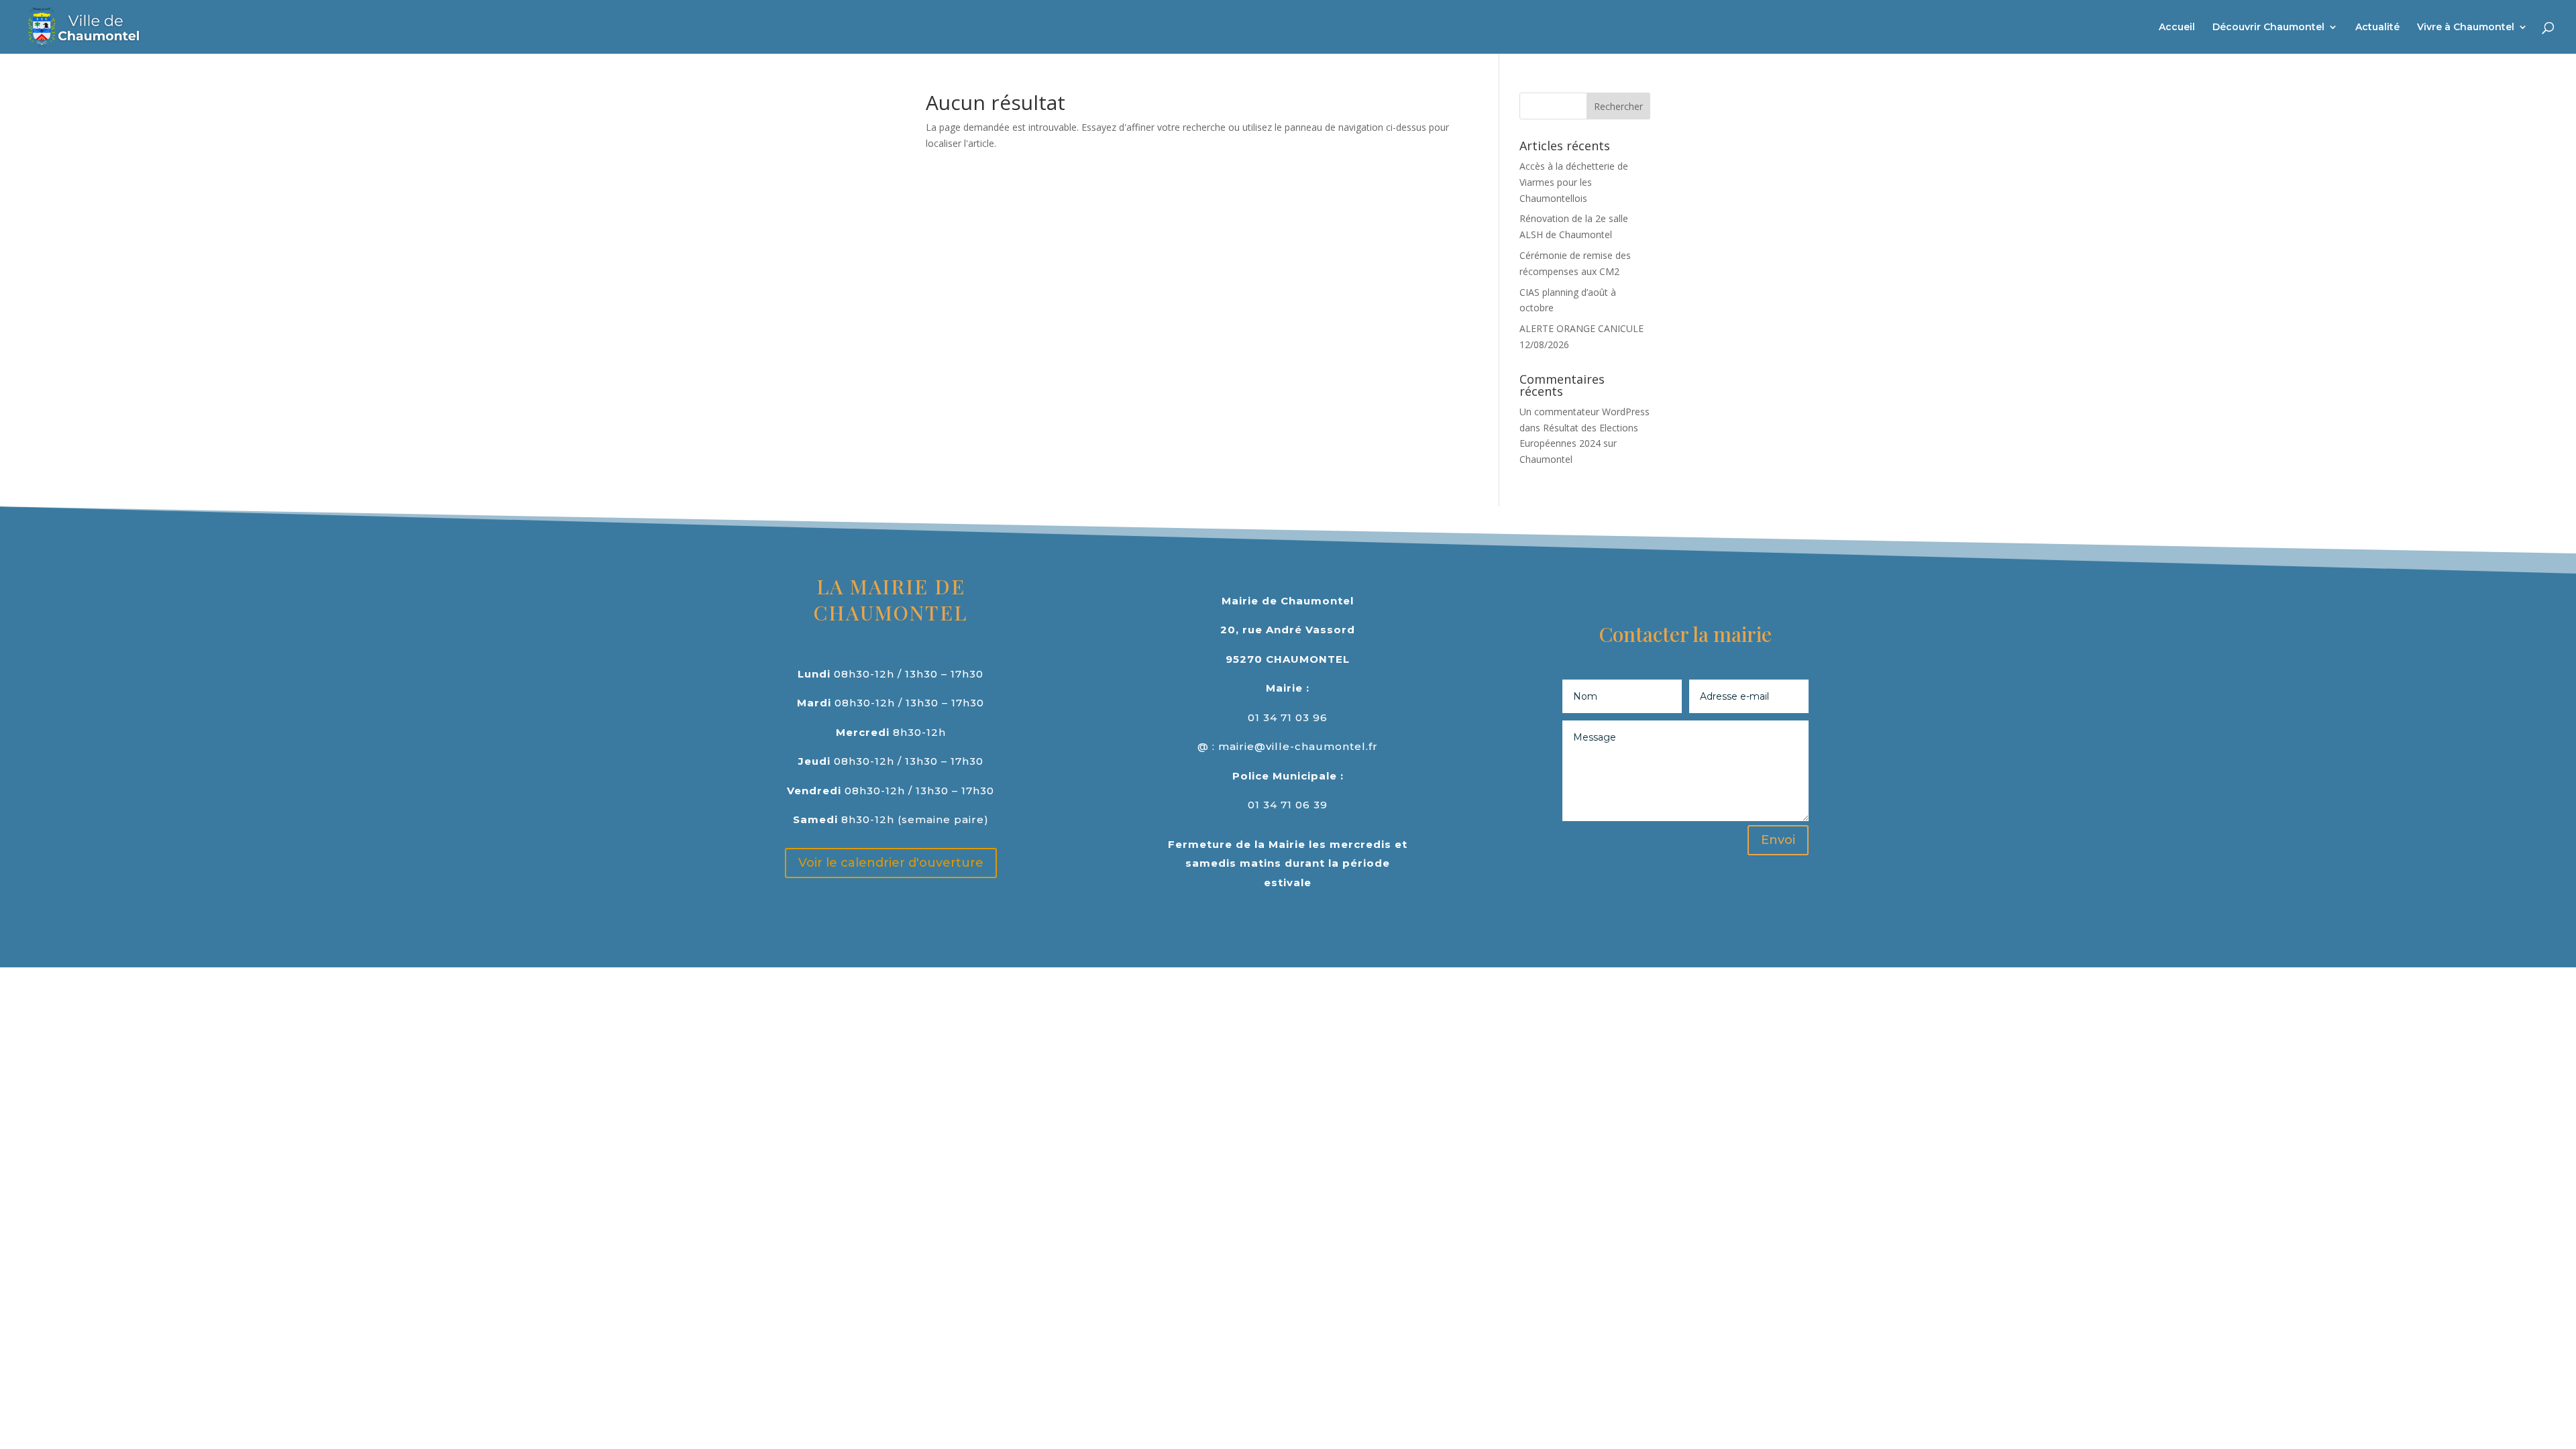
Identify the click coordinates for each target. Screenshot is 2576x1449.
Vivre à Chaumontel (2466, 28)
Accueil (2177, 28)
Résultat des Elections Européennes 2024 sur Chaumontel (1579, 444)
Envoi (1778, 840)
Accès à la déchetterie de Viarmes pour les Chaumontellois (1574, 182)
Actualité (2377, 28)
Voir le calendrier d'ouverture (891, 863)
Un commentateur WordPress (1585, 412)
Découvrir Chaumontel (2268, 28)
